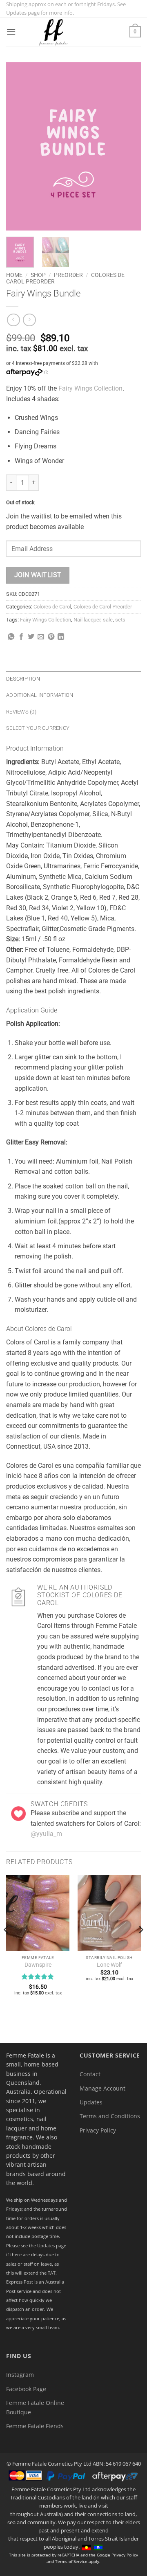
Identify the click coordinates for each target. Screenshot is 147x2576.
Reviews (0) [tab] (21, 712)
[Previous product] (29, 320)
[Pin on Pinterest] (51, 637)
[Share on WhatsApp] (11, 637)
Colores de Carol (52, 607)
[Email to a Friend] (41, 637)
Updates (91, 2102)
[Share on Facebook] (21, 637)
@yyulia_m (46, 1834)
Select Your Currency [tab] (38, 728)
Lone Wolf (109, 1965)
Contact (90, 2074)
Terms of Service (71, 2561)
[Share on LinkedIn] (61, 637)
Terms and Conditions (110, 2116)
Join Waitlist (38, 575)
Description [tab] (23, 679)
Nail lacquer (87, 620)
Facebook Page (26, 2389)
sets (120, 620)
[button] (11, 32)
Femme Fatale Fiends (35, 2426)
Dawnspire (38, 1965)
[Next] (128, 146)
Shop (38, 275)
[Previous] (19, 146)
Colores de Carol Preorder (103, 607)
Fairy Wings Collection (90, 388)
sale (108, 620)
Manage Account (102, 2088)
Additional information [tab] (40, 695)
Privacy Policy (98, 2130)
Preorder (68, 275)
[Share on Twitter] (31, 637)
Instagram (20, 2375)
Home (14, 275)
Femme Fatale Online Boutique (35, 2407)
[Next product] (13, 320)
